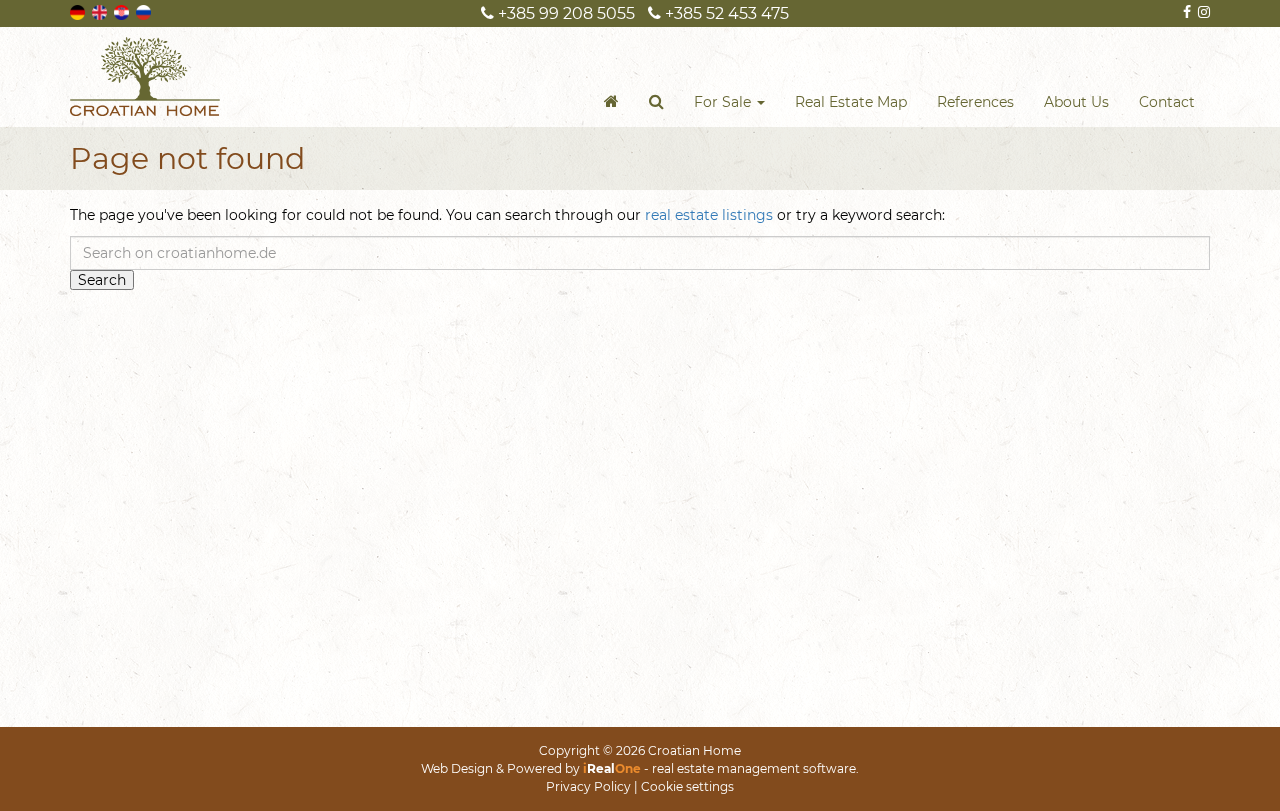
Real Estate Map (851, 102)
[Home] (611, 102)
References (975, 102)
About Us (1076, 102)
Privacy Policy (588, 786)
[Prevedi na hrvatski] (123, 11)
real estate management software (754, 768)
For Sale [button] (724, 102)
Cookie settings (687, 786)
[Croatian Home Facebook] (1185, 12)
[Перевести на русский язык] (145, 11)
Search (102, 280)
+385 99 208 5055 (564, 13)
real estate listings (709, 215)
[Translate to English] (101, 11)
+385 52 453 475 (725, 13)
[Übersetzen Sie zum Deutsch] (79, 11)
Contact (1167, 102)
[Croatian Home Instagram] (1202, 12)
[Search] (656, 102)
